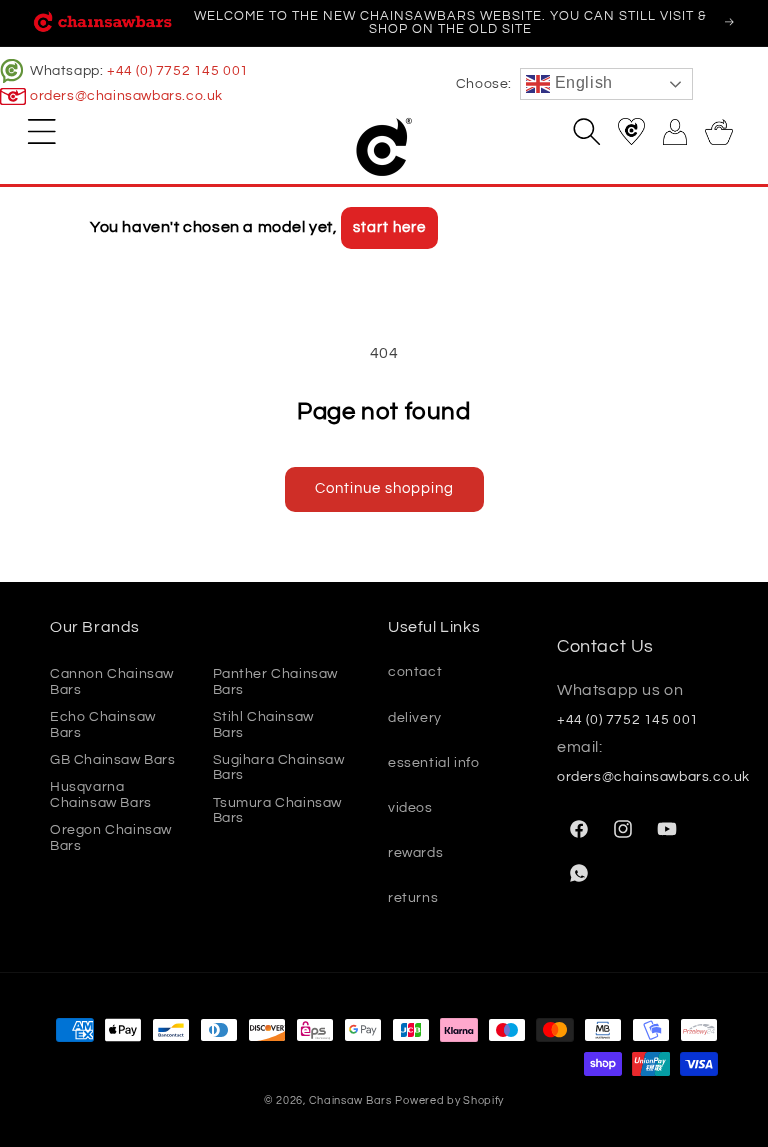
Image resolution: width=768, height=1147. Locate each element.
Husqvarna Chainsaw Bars (101, 794)
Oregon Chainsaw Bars (111, 837)
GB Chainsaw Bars (113, 760)
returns (413, 898)
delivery (415, 718)
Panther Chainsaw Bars (276, 681)
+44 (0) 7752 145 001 (178, 71)
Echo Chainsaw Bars (103, 724)
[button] (42, 131)
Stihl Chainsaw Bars (263, 724)
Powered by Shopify (449, 1100)
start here (389, 227)
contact (415, 672)
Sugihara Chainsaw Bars (279, 767)
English (581, 82)
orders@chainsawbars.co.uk (126, 96)
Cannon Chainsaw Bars (112, 681)
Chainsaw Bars (350, 1100)
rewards (415, 853)
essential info (433, 763)
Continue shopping (384, 488)
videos (410, 808)
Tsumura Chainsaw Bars (278, 810)
